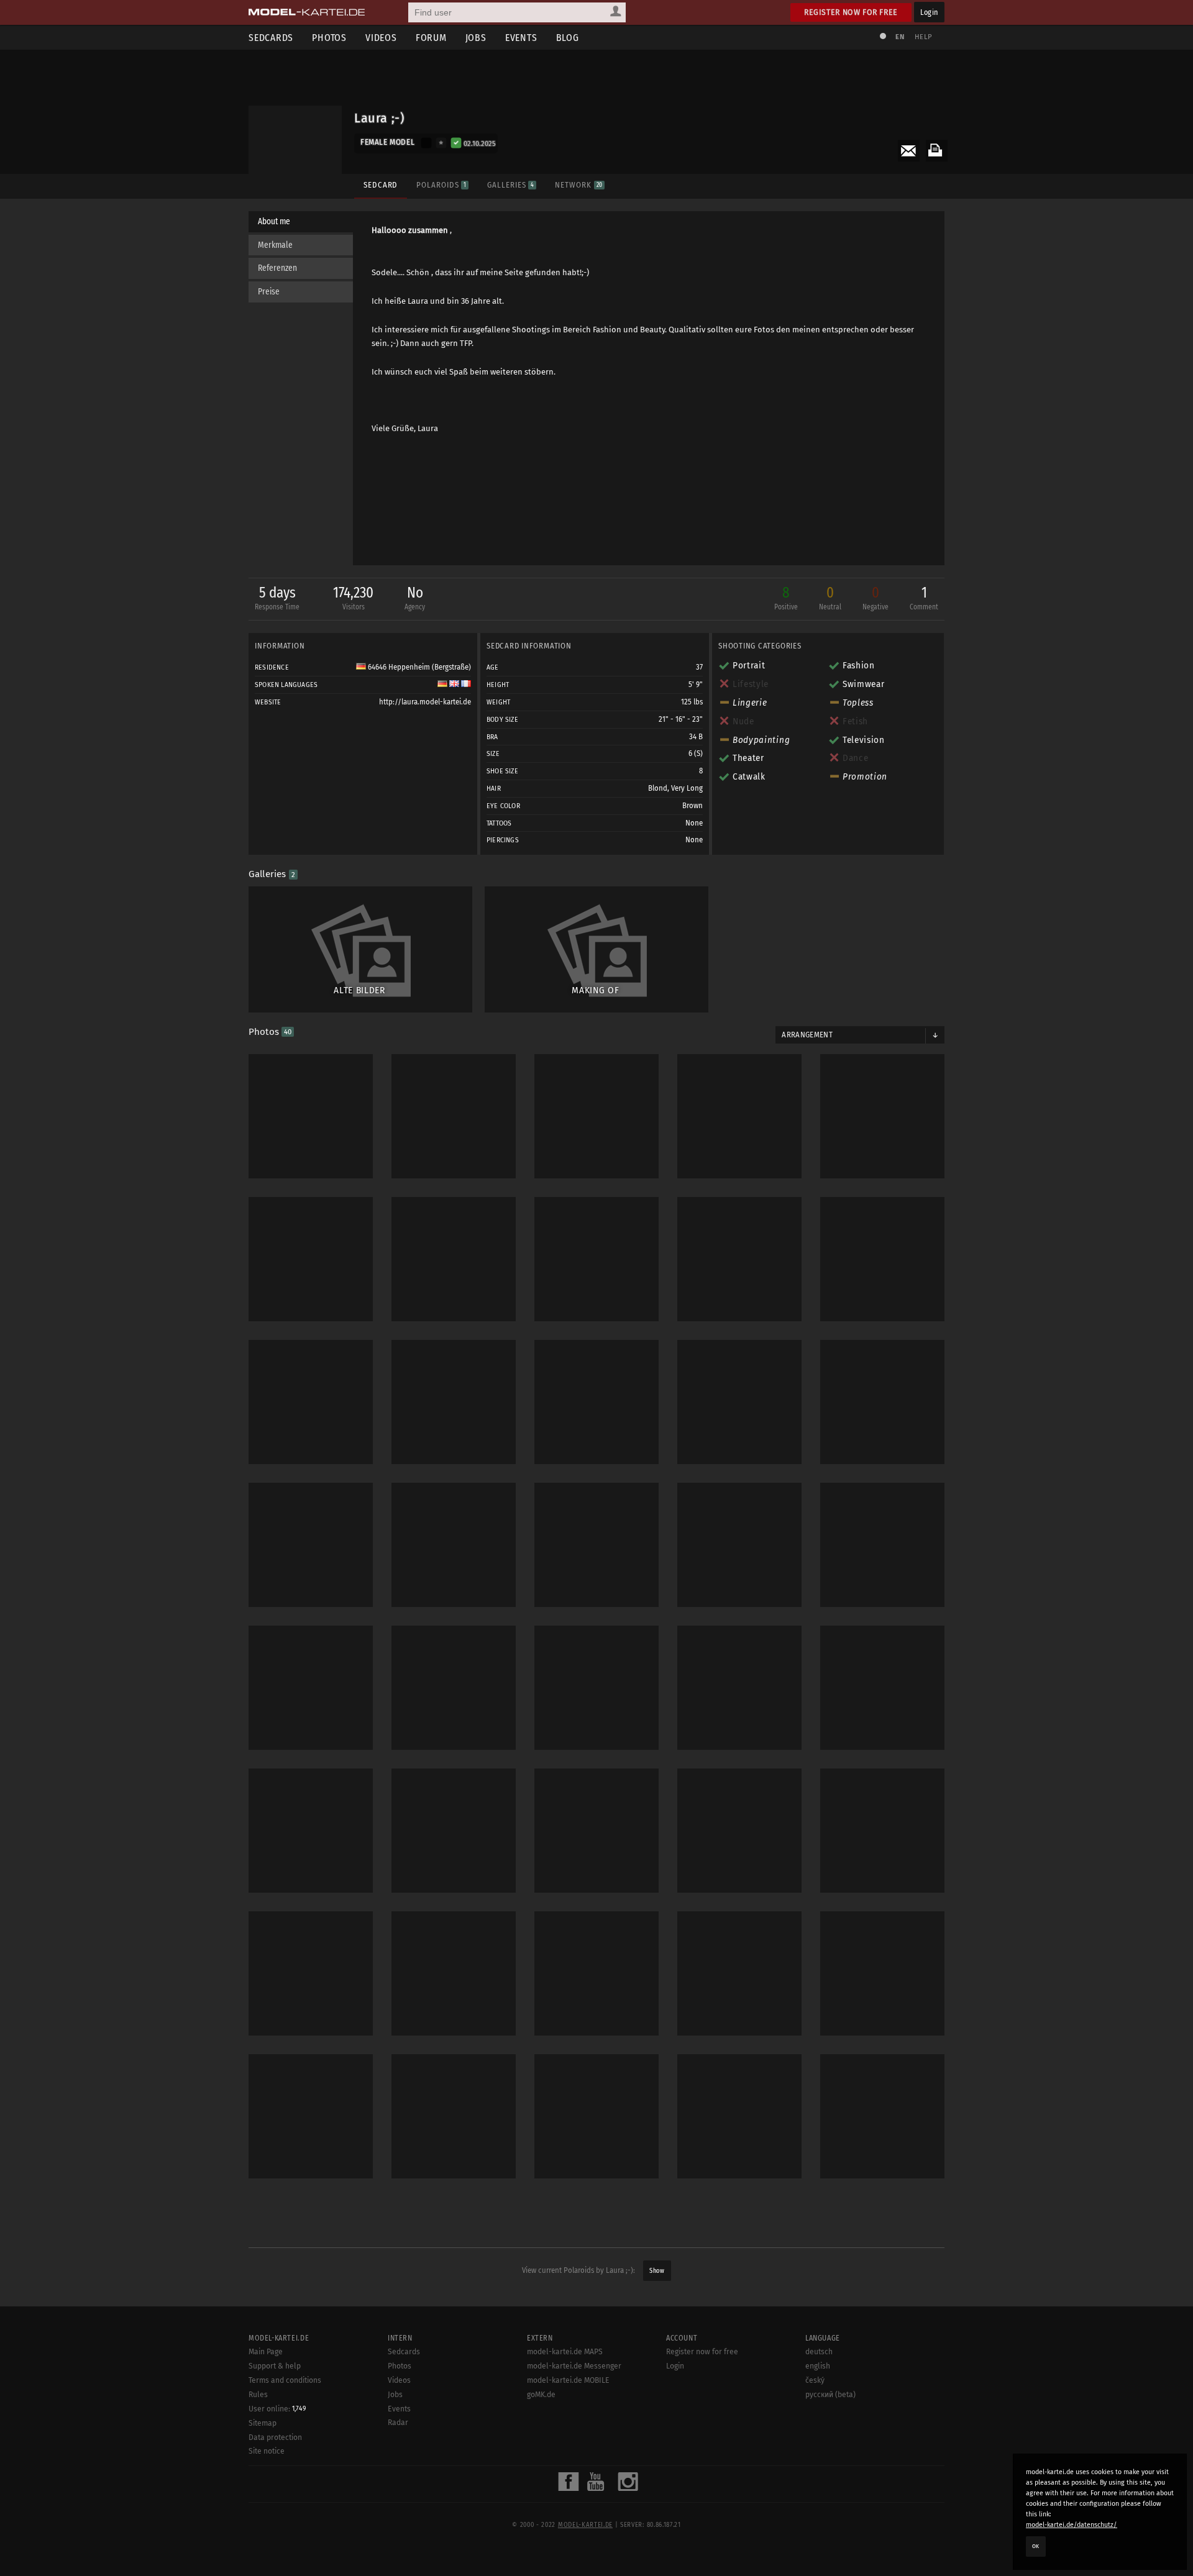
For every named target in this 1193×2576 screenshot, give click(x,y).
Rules (258, 2395)
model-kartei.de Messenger (574, 2366)
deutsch (819, 2352)
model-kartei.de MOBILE (568, 2380)
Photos (329, 38)
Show (657, 2271)
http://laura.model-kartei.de (425, 702)
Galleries (510, 185)
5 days (277, 598)
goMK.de (541, 2395)
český (815, 2380)
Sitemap (263, 2423)
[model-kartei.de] (307, 12)
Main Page (266, 2352)
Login (929, 12)
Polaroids (441, 185)
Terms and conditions (285, 2380)
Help (923, 37)
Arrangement (807, 1035)
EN (900, 37)
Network (578, 185)
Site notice (267, 2451)
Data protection (275, 2437)
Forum (431, 38)
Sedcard (381, 185)
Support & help (275, 2366)
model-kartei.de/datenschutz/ (1072, 2525)
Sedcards (271, 38)
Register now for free (851, 12)
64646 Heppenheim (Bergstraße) (418, 667)
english (818, 2366)
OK (1036, 2546)
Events (521, 38)
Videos (381, 38)
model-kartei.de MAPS (565, 2352)
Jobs (476, 38)
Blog (568, 38)
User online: (277, 2409)
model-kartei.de (585, 2525)
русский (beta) (830, 2395)
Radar (398, 2423)
